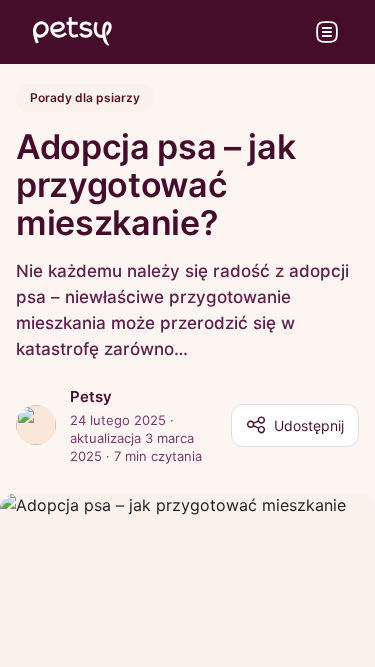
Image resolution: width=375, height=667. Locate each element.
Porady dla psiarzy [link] (85, 97)
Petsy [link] (91, 396)
